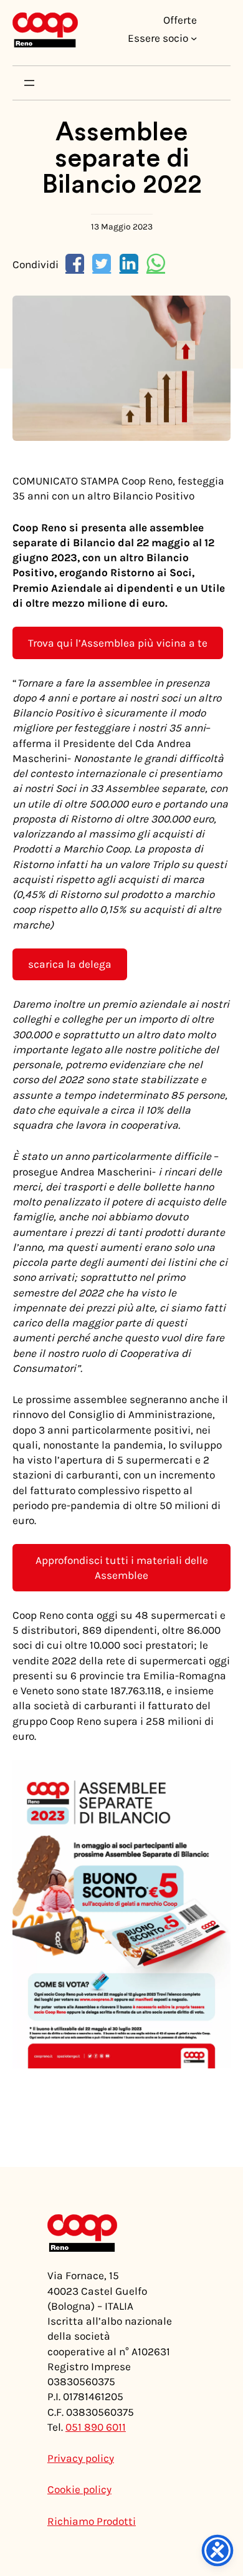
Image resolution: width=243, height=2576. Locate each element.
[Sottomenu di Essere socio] (194, 38)
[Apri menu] (29, 83)
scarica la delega (70, 964)
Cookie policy (79, 2489)
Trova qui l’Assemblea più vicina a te (118, 643)
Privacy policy (81, 2458)
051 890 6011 (96, 2427)
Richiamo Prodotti (92, 2521)
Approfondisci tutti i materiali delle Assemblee (122, 1568)
